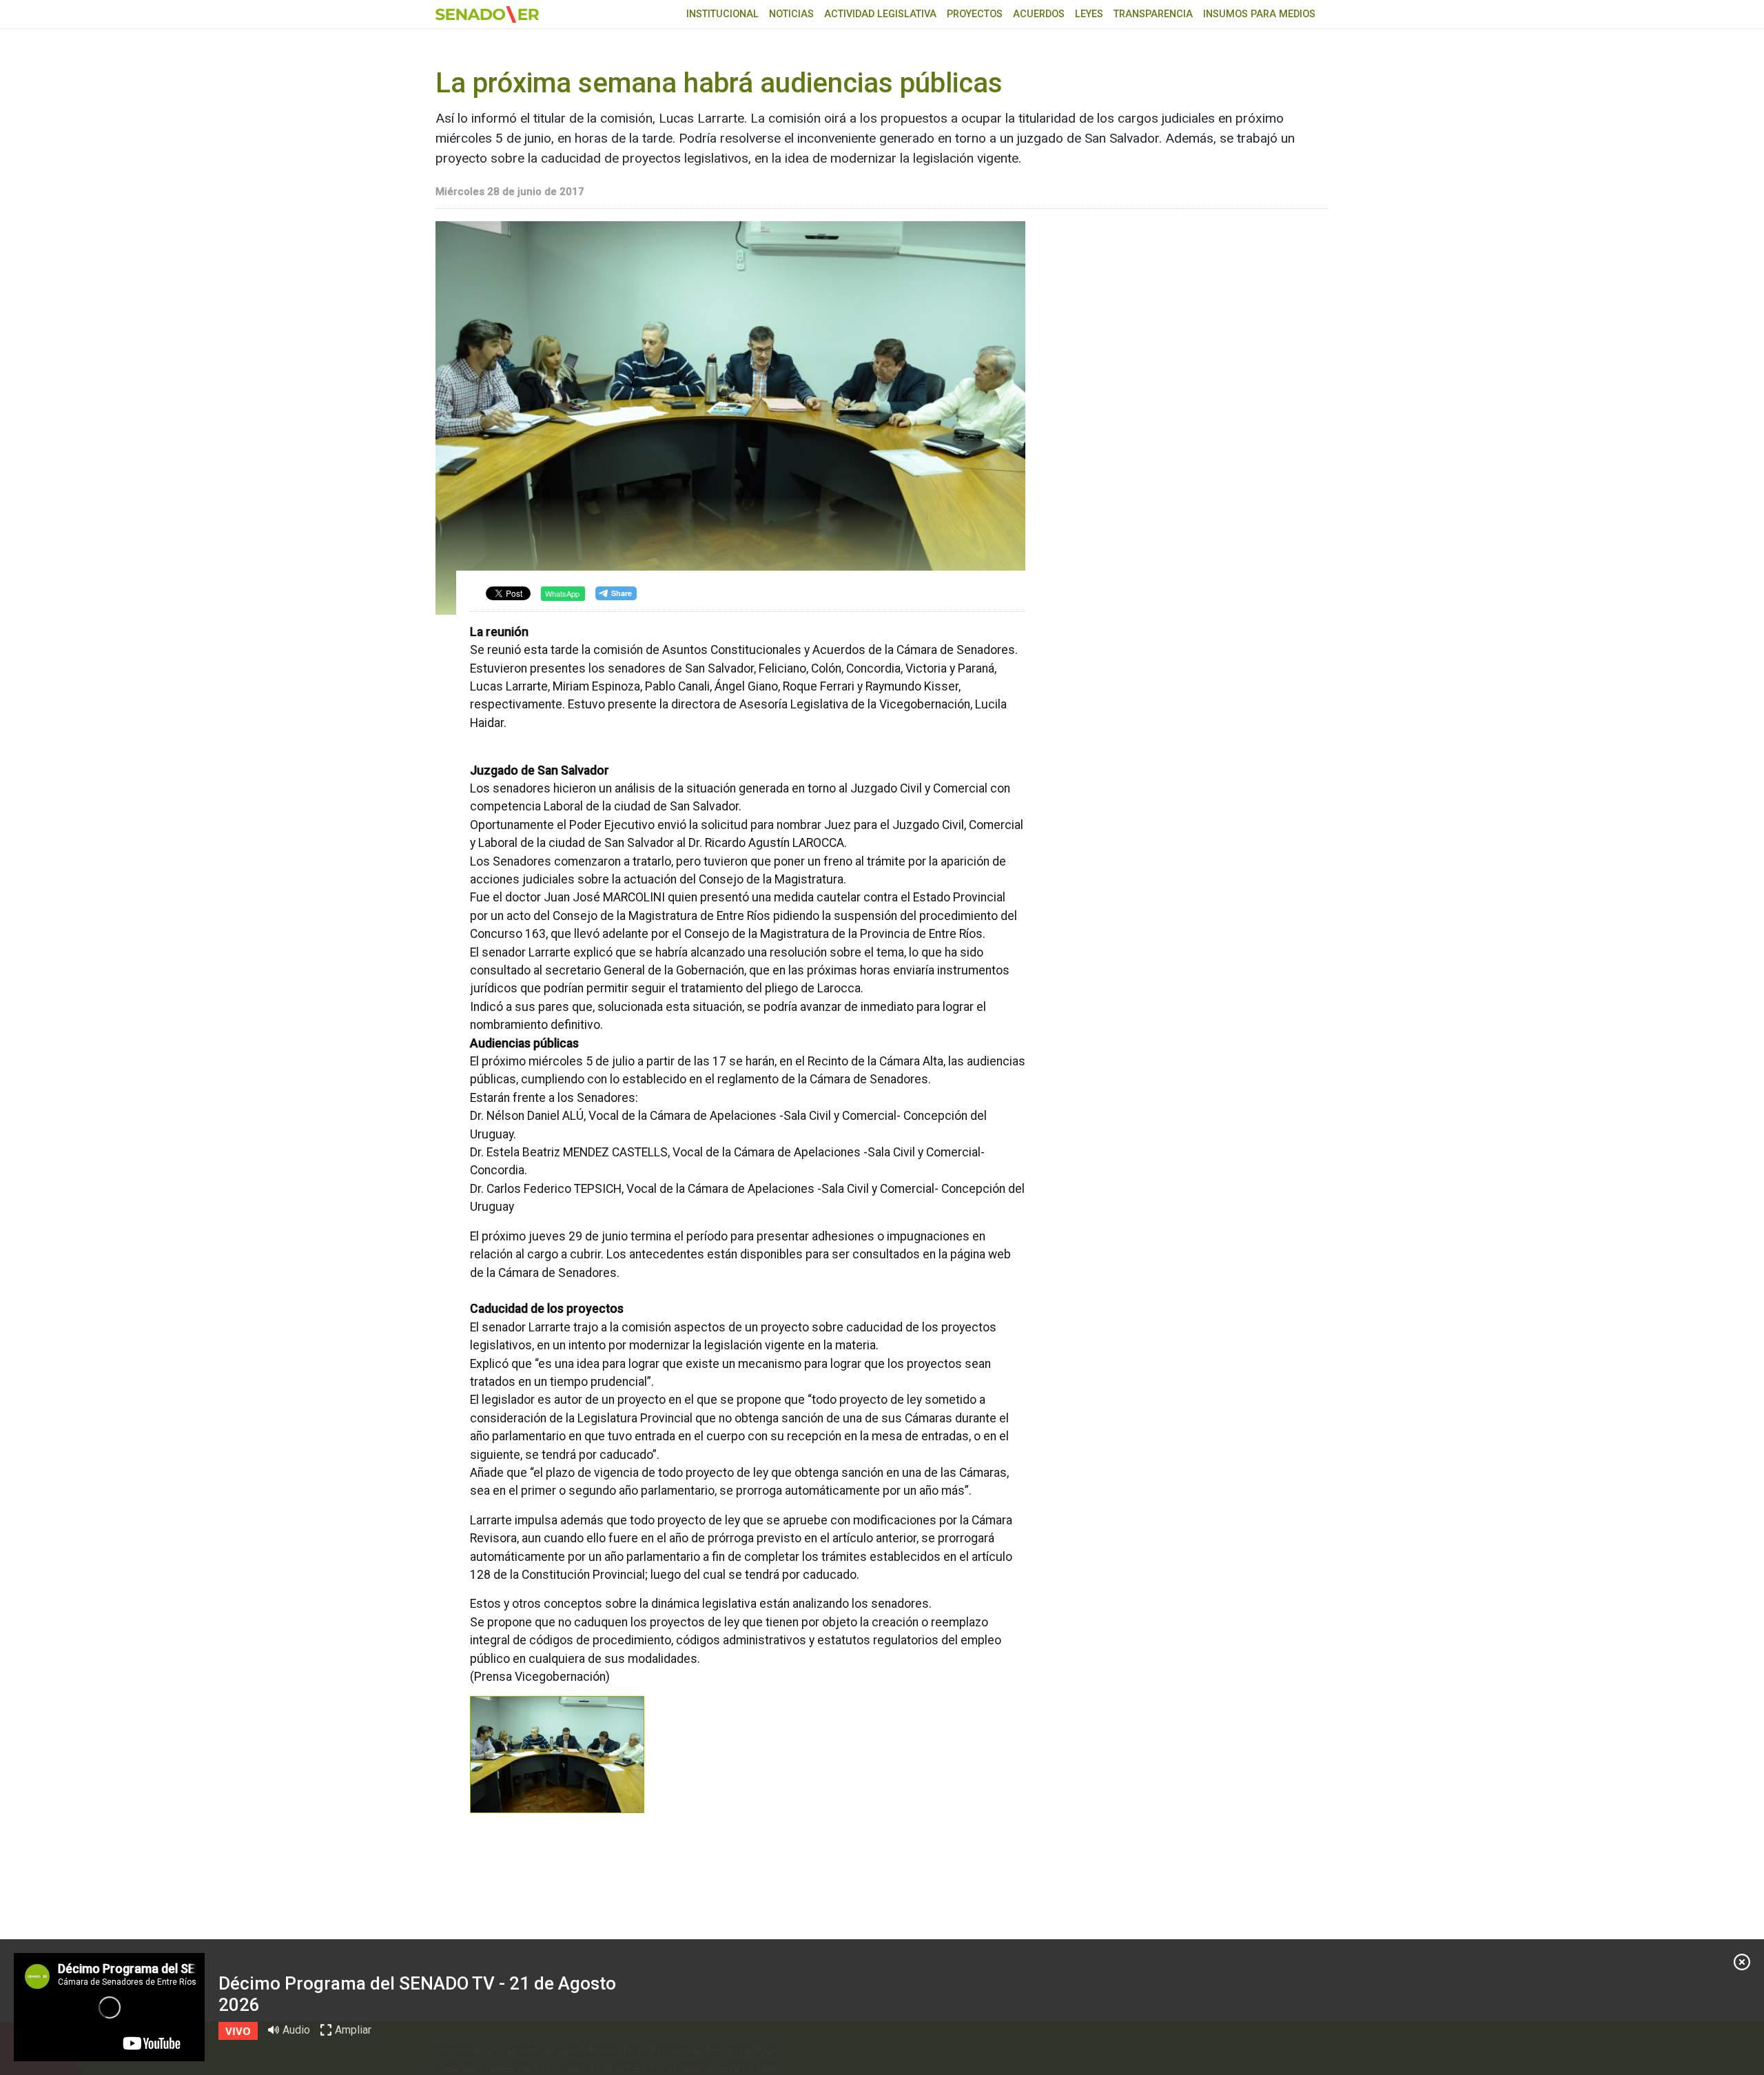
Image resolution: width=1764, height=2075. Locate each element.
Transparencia (1153, 14)
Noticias (791, 14)
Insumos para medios (1259, 14)
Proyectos (975, 14)
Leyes (1089, 14)
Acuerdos (1039, 14)
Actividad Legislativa (880, 14)
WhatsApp (562, 593)
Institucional (722, 14)
